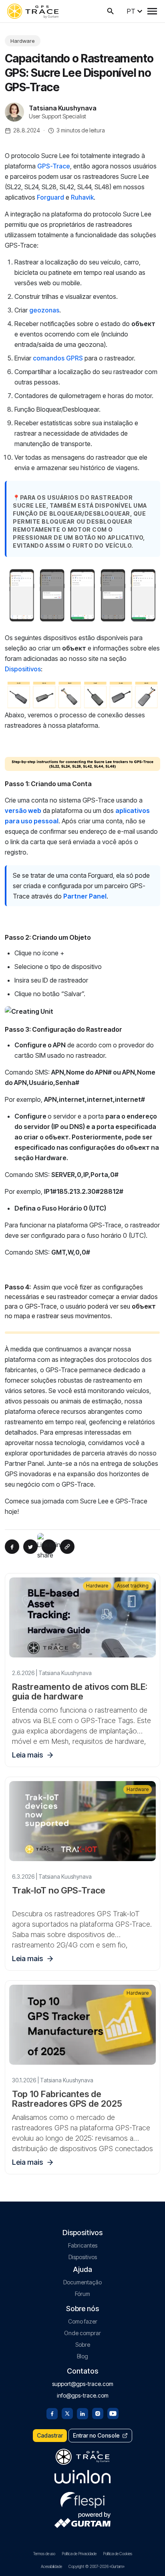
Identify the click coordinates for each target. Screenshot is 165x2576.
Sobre (83, 2345)
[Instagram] (98, 2413)
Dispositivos (23, 669)
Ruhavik (82, 197)
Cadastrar (50, 2435)
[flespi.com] (82, 2498)
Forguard (50, 197)
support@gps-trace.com (83, 2384)
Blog (82, 2356)
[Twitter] (67, 2413)
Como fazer (83, 2321)
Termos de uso (44, 2554)
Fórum (82, 2294)
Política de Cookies (118, 2554)
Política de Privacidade (79, 2554)
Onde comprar (82, 2333)
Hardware (23, 41)
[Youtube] (113, 2413)
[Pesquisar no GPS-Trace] (111, 11)
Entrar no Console (96, 2435)
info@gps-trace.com (83, 2395)
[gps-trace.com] (33, 11)
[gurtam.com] (82, 2477)
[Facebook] (52, 2413)
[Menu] (152, 11)
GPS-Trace (54, 166)
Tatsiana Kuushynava (63, 108)
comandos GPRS (58, 358)
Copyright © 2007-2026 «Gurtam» (97, 2566)
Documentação (82, 2282)
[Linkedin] (82, 2413)
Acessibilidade (51, 2566)
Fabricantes (83, 2245)
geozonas (44, 310)
